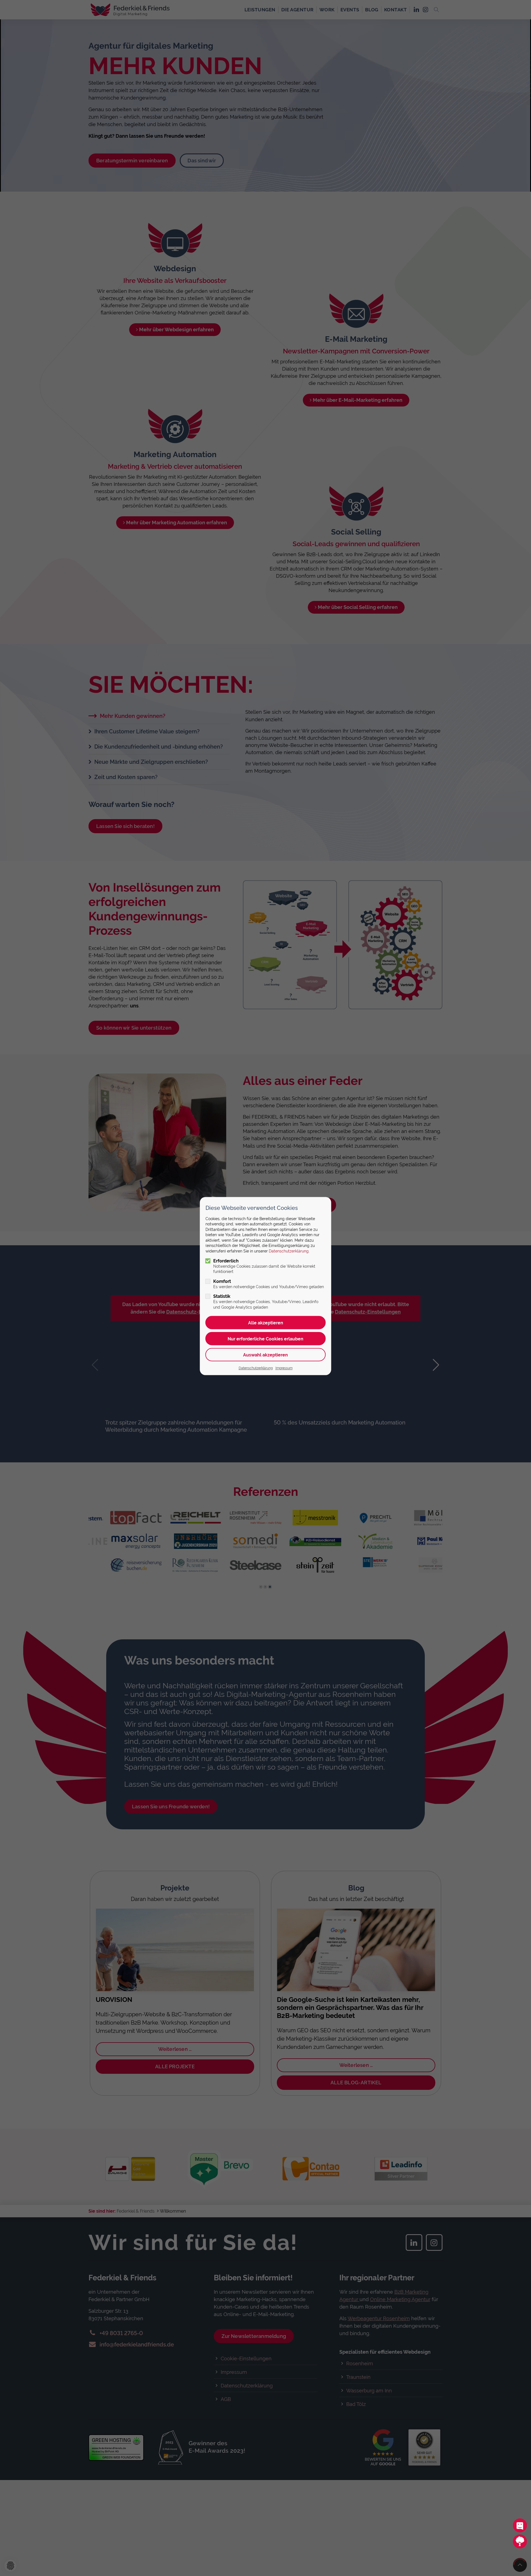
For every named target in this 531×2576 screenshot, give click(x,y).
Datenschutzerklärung (289, 1251)
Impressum (284, 1368)
